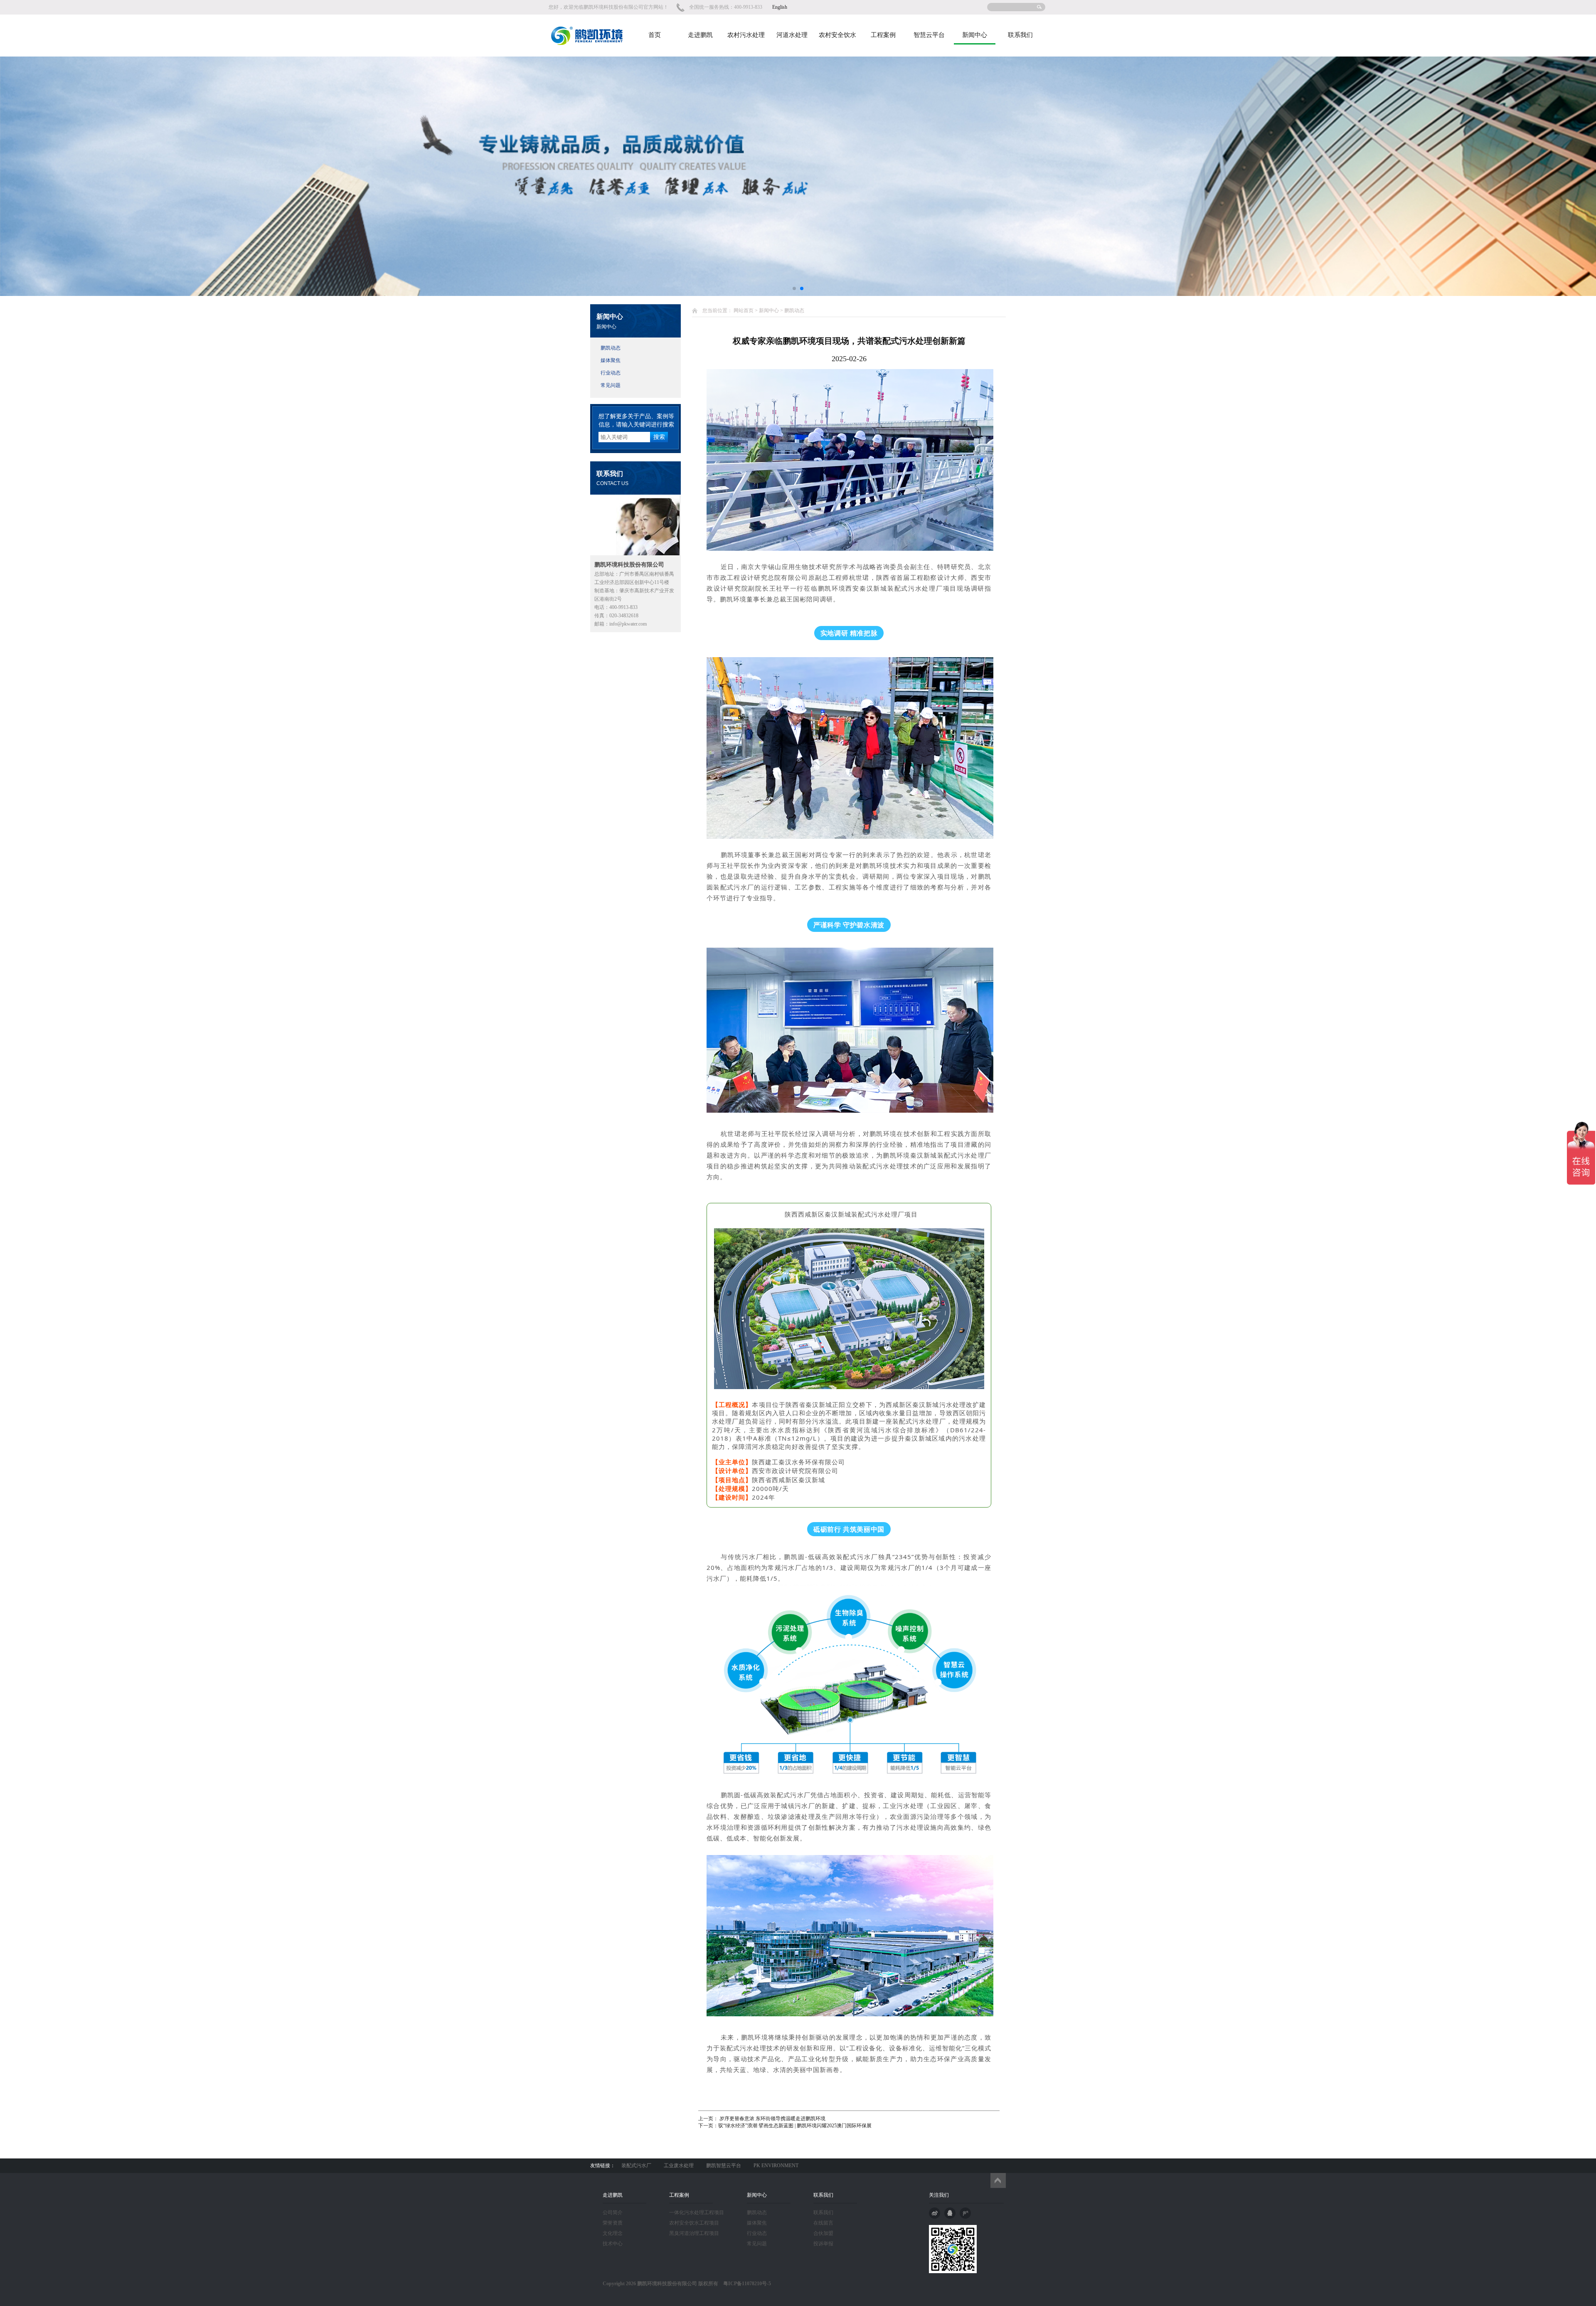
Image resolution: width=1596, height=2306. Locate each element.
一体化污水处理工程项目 (697, 2212)
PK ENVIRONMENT (776, 2166)
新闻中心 (975, 35)
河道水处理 (792, 35)
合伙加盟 (823, 2233)
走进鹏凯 (700, 35)
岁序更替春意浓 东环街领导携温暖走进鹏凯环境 (772, 2119)
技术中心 (613, 2244)
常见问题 (611, 385)
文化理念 (613, 2233)
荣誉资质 (613, 2223)
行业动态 (611, 373)
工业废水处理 (679, 2166)
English (780, 7)
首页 (655, 35)
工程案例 (883, 35)
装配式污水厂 (636, 2166)
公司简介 (613, 2212)
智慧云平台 (929, 35)
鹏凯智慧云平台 (724, 2166)
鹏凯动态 (611, 348)
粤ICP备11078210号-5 (745, 2284)
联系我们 (1020, 35)
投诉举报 (823, 2244)
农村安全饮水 (837, 35)
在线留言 (823, 2223)
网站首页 (744, 310)
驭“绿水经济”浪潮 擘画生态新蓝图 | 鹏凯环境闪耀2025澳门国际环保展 (795, 2126)
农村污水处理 (746, 35)
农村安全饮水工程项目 (694, 2223)
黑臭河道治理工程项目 (694, 2233)
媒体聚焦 (611, 360)
